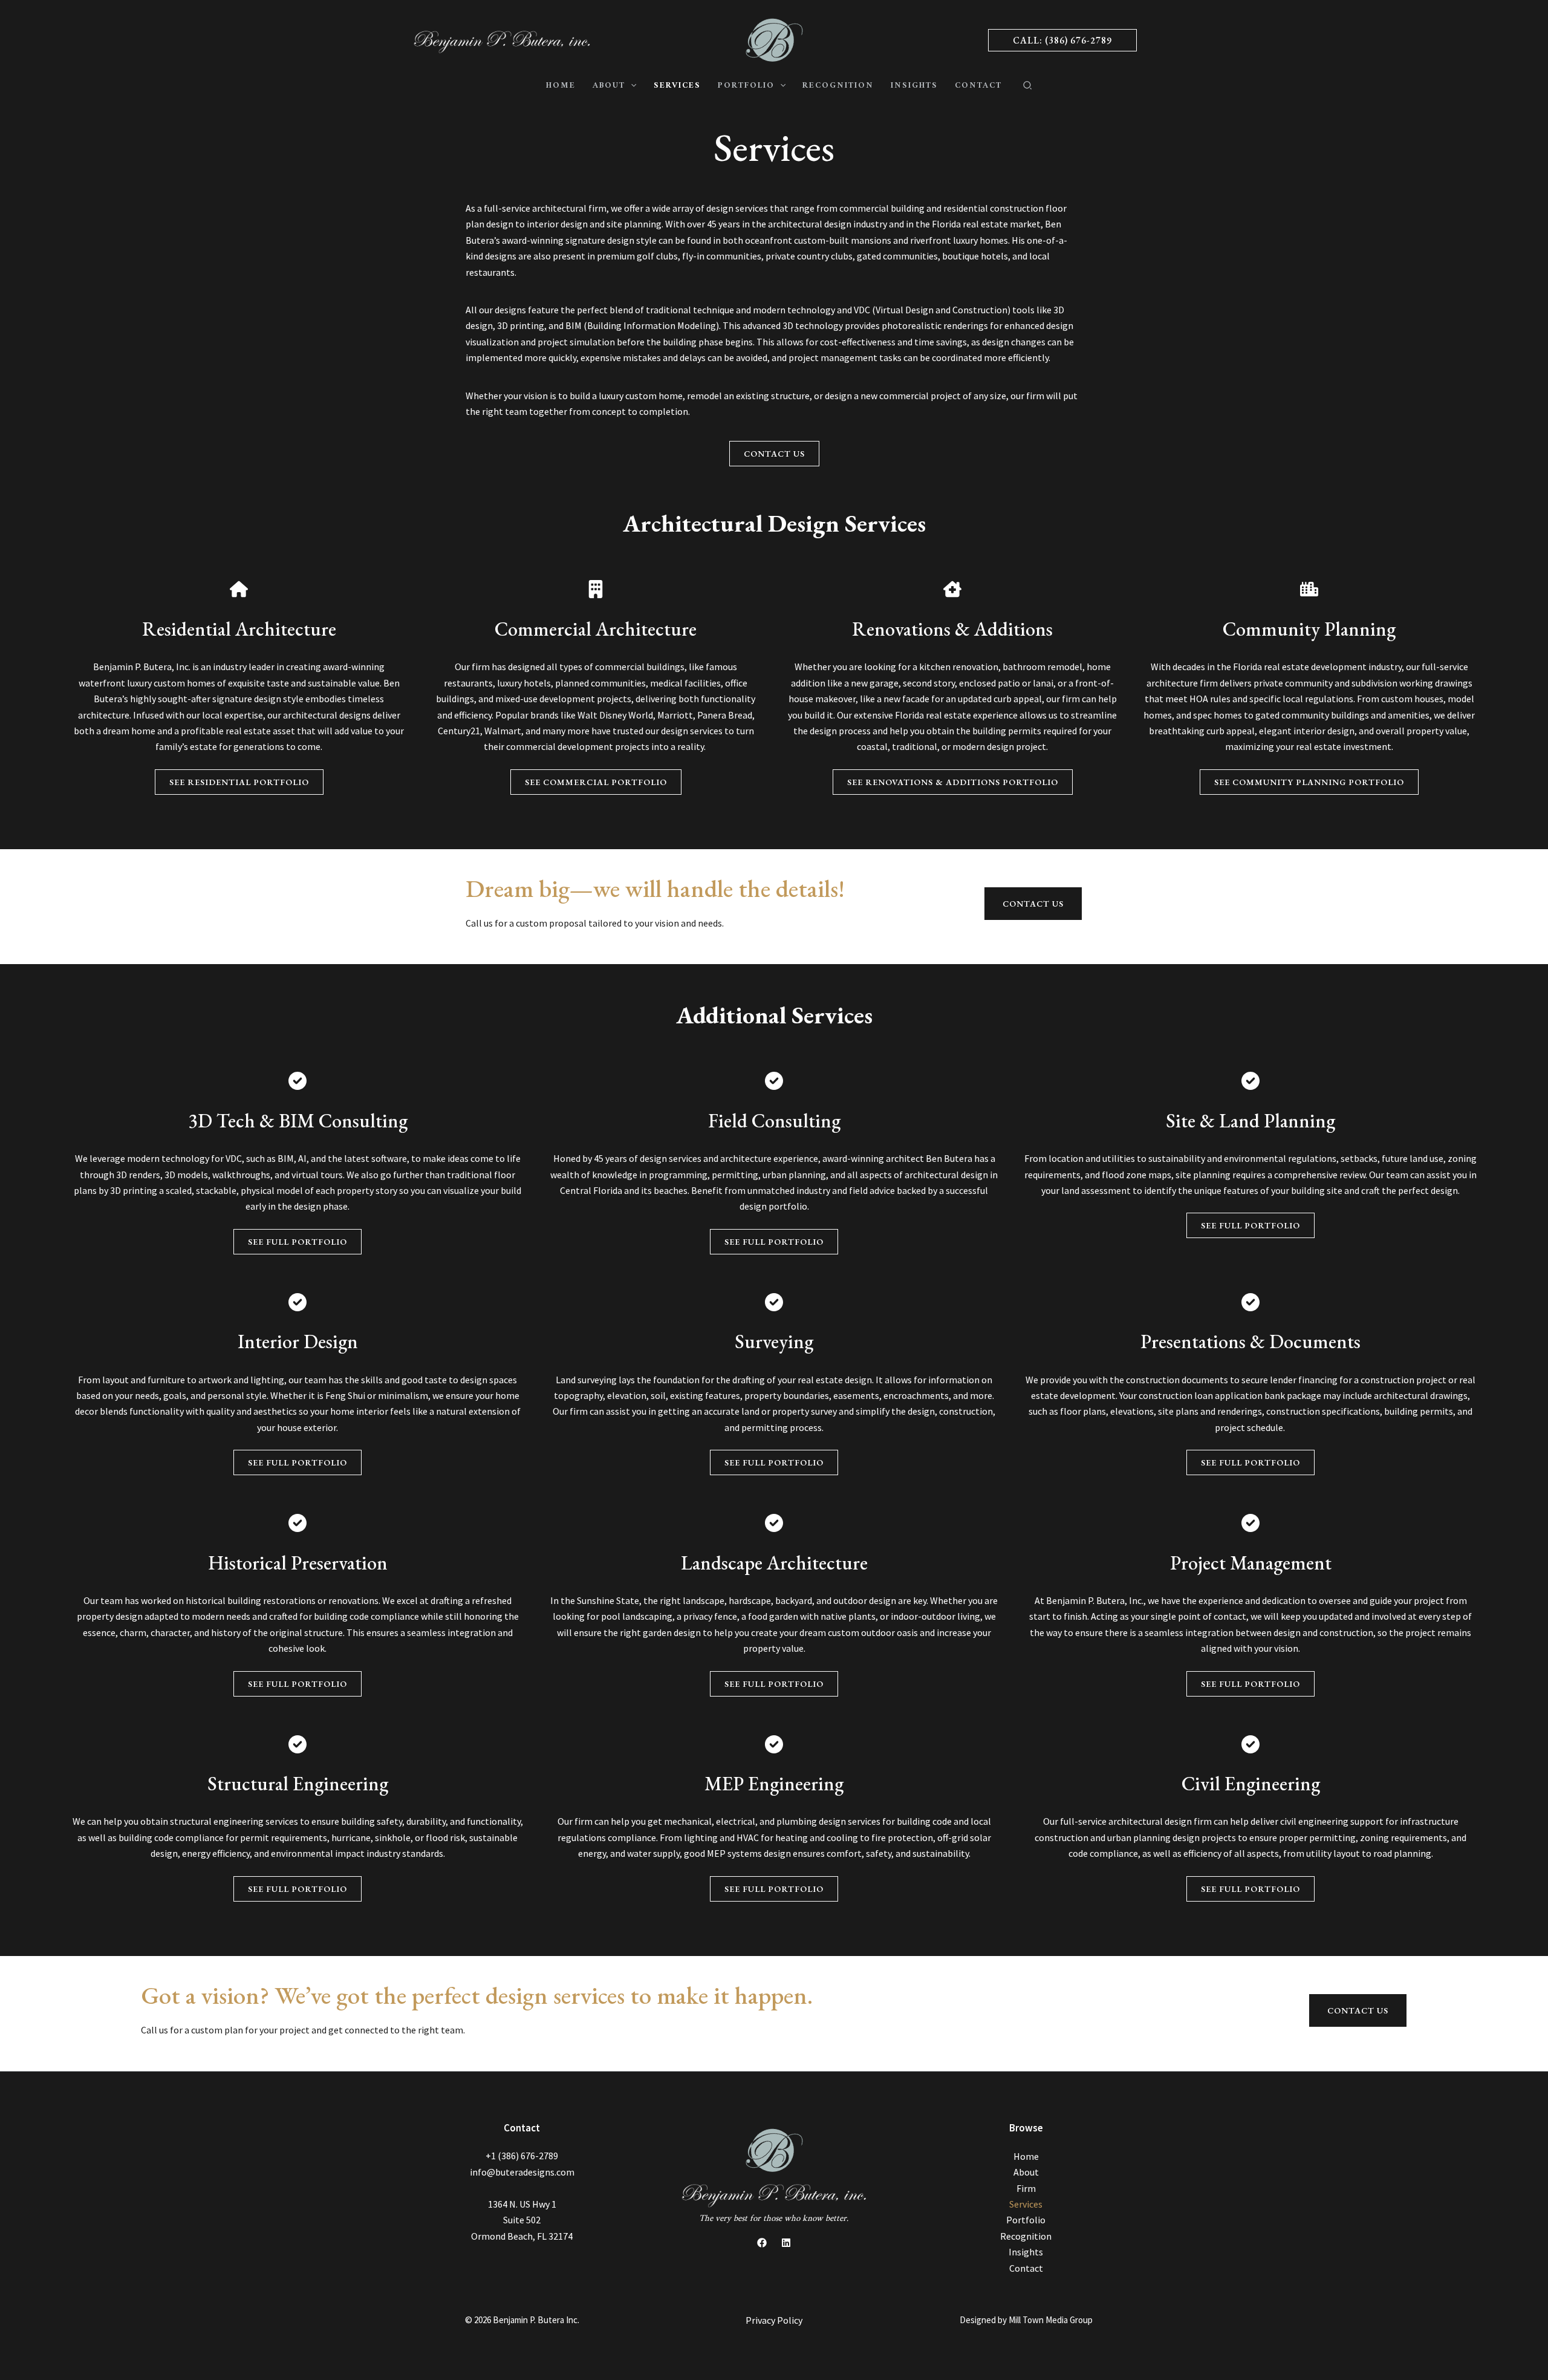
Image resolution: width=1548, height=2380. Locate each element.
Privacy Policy (774, 2320)
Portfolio (1026, 2220)
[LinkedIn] (786, 2243)
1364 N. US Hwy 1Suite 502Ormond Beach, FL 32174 (522, 2220)
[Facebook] (762, 2243)
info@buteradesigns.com (522, 2172)
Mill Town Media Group (1051, 2320)
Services (1026, 2204)
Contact (1026, 2268)
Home (1026, 2156)
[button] (1062, 40)
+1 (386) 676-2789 (522, 2156)
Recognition (1026, 2236)
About (1026, 2172)
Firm (1026, 2188)
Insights (1026, 2252)
